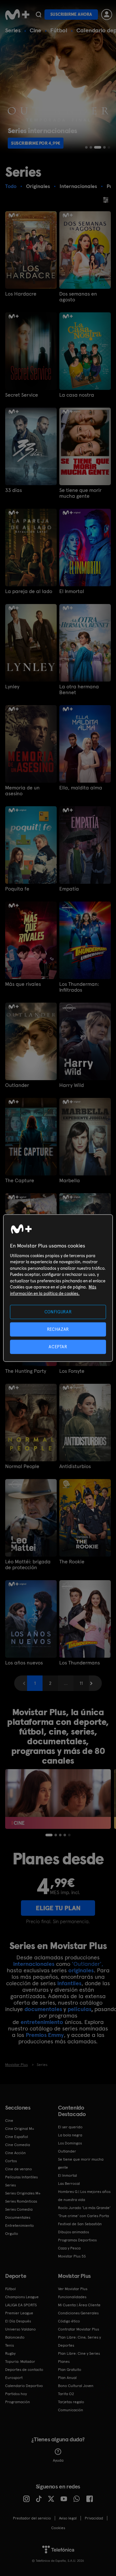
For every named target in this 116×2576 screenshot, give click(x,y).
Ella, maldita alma (81, 788)
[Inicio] (17, 15)
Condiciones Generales (78, 2313)
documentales (43, 2009)
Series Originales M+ (23, 2193)
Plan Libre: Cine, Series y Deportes (79, 2341)
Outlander (17, 1085)
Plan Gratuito (70, 2370)
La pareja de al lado (29, 591)
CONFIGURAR (58, 1312)
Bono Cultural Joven (76, 2386)
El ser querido (70, 2127)
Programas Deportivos (77, 2240)
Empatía (69, 889)
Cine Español (17, 2137)
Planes (64, 2362)
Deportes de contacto (24, 2370)
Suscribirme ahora (71, 14)
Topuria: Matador (20, 2362)
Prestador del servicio (32, 2518)
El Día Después (18, 2321)
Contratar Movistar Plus (78, 2329)
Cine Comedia (18, 2145)
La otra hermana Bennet (79, 690)
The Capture (20, 1181)
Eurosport (14, 2378)
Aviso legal (68, 2518)
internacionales (34, 1964)
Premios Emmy (45, 2035)
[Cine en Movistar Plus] (58, 1799)
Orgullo (12, 2234)
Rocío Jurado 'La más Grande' (84, 2208)
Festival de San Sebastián (80, 2224)
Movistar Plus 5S (72, 2256)
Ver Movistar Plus (73, 2289)
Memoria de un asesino (22, 791)
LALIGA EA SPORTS (21, 2305)
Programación (18, 2402)
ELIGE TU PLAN (58, 1908)
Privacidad (94, 2518)
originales (81, 1970)
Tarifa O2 (66, 2394)
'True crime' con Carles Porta (83, 2216)
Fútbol (59, 30)
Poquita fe (17, 889)
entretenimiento (42, 2022)
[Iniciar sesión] (107, 15)
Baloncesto (15, 2337)
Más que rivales (23, 984)
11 (81, 1683)
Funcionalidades (72, 2297)
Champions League (22, 2297)
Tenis (10, 2345)
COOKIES (58, 2528)
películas (79, 2009)
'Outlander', (87, 1964)
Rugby (10, 2353)
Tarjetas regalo (71, 2402)
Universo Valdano (20, 2329)
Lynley (12, 687)
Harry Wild (72, 1085)
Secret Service (22, 395)
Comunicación (71, 2410)
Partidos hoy (16, 2394)
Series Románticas (21, 2201)
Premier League (19, 2313)
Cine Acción (15, 2153)
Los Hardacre (21, 294)
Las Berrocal (69, 2184)
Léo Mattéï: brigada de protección (28, 1565)
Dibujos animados (73, 2232)
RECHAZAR (58, 1329)
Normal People (22, 1466)
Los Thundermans (80, 1663)
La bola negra (70, 2135)
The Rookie (72, 1562)
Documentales (18, 2217)
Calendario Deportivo (24, 2386)
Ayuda (58, 2460)
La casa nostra (77, 395)
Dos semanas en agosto (78, 297)
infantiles (69, 1983)
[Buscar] (39, 15)
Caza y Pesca (69, 2248)
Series (13, 30)
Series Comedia (19, 2209)
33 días (14, 490)
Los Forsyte (72, 1371)
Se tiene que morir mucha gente (80, 493)
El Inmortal (72, 591)
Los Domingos (70, 2143)
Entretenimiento (19, 2226)
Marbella (70, 1181)
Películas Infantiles (21, 2177)
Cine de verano (19, 2169)
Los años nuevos (24, 1663)
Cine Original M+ (20, 2129)
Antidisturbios (75, 1466)
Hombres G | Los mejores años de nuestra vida (84, 2196)
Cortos (11, 2161)
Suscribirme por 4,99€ (36, 143)
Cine (35, 30)
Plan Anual (67, 2378)
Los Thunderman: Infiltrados (79, 987)
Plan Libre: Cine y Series (79, 2353)
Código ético (69, 2321)
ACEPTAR (58, 1347)
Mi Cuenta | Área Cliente (79, 2305)
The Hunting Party (26, 1371)
